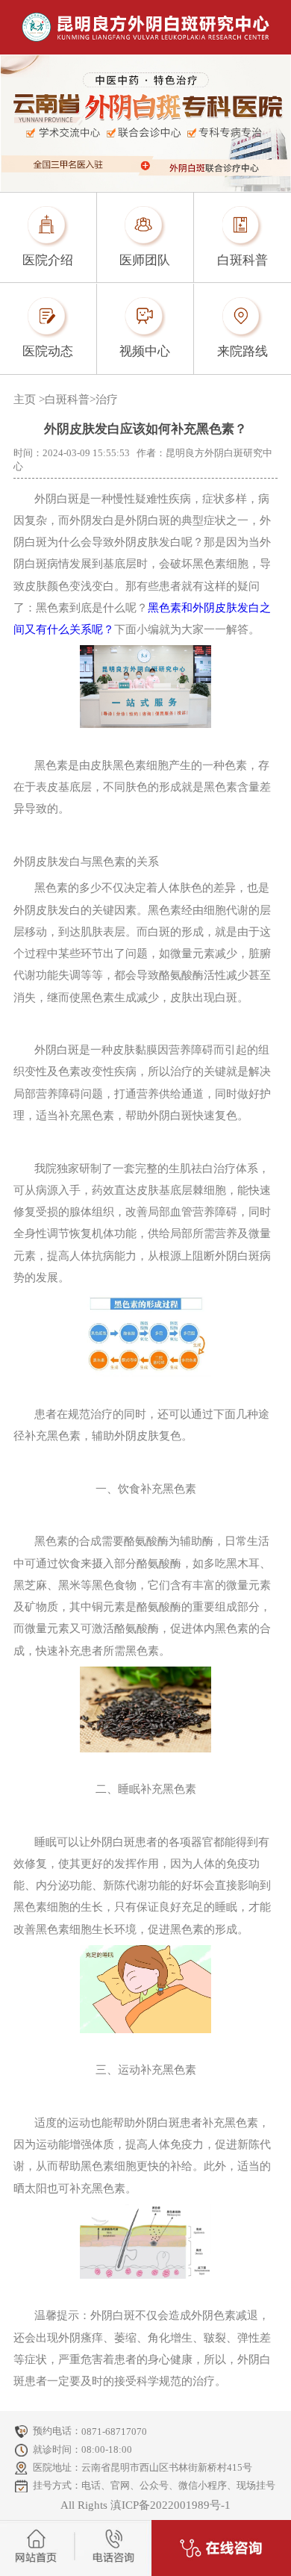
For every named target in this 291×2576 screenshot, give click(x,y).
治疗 (107, 399)
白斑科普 (67, 399)
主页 (25, 399)
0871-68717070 (114, 2432)
